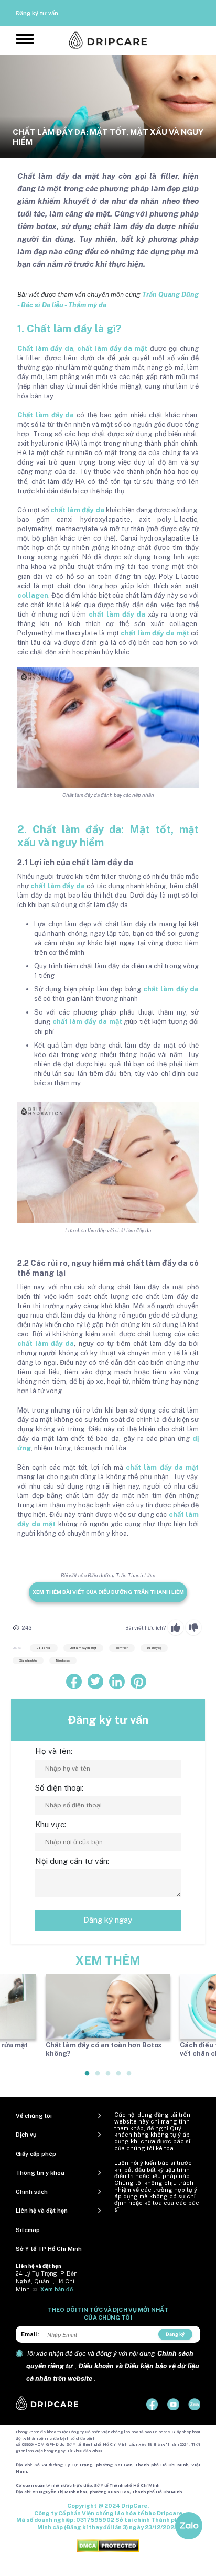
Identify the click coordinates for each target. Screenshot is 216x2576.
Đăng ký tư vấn (37, 13)
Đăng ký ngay (108, 1920)
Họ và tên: (54, 1751)
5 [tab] (129, 2077)
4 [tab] (119, 2077)
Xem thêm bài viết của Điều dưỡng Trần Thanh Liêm (108, 1592)
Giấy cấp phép (36, 2154)
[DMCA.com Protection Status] (108, 2545)
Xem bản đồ (57, 2289)
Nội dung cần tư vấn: (72, 1861)
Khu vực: (51, 1824)
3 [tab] (109, 2077)
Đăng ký (175, 2334)
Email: (30, 2334)
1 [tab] (88, 2077)
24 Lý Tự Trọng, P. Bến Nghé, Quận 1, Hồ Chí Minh (47, 2281)
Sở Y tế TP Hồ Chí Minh (49, 2249)
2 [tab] (98, 2077)
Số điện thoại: (59, 1788)
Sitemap (28, 2230)
